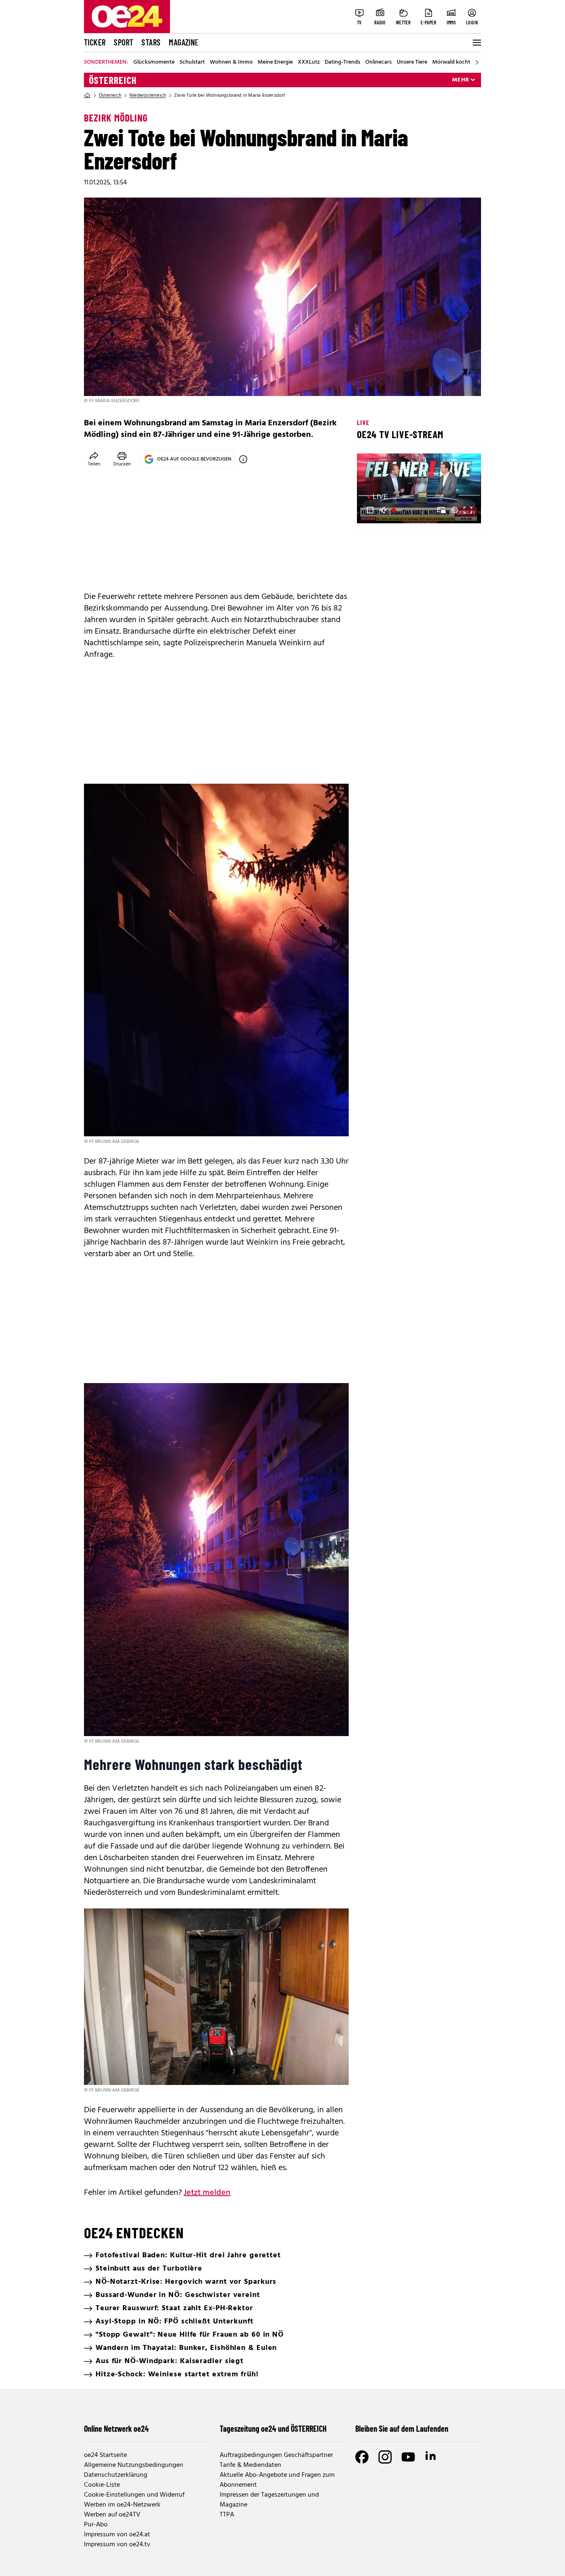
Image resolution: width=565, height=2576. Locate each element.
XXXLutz (309, 62)
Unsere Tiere (412, 62)
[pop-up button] (455, 510)
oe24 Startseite (105, 2455)
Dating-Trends (342, 62)
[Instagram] (385, 2457)
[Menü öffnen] (476, 43)
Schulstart (192, 62)
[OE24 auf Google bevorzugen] (243, 459)
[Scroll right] (477, 62)
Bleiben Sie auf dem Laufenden (402, 2428)
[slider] (398, 510)
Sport (123, 42)
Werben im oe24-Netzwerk (122, 2505)
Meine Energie (275, 62)
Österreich (113, 80)
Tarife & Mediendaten (250, 2465)
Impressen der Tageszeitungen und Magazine (269, 2500)
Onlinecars (378, 62)
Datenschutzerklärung (116, 2475)
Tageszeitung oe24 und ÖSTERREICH (273, 2428)
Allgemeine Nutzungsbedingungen (134, 2465)
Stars (151, 42)
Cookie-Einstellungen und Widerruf (134, 2495)
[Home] (87, 95)
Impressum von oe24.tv (117, 2545)
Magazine (184, 42)
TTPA (227, 2515)
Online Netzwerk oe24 (116, 2428)
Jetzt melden (207, 2193)
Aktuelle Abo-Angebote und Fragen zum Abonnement (277, 2480)
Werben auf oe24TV (112, 2515)
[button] (370, 510)
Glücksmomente (154, 62)
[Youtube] (408, 2457)
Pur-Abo (96, 2525)
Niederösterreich (148, 95)
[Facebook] (362, 2457)
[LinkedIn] (431, 2457)
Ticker (95, 42)
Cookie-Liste (102, 2485)
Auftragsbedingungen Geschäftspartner (276, 2455)
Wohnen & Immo (231, 62)
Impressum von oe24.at (117, 2535)
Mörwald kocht (451, 62)
